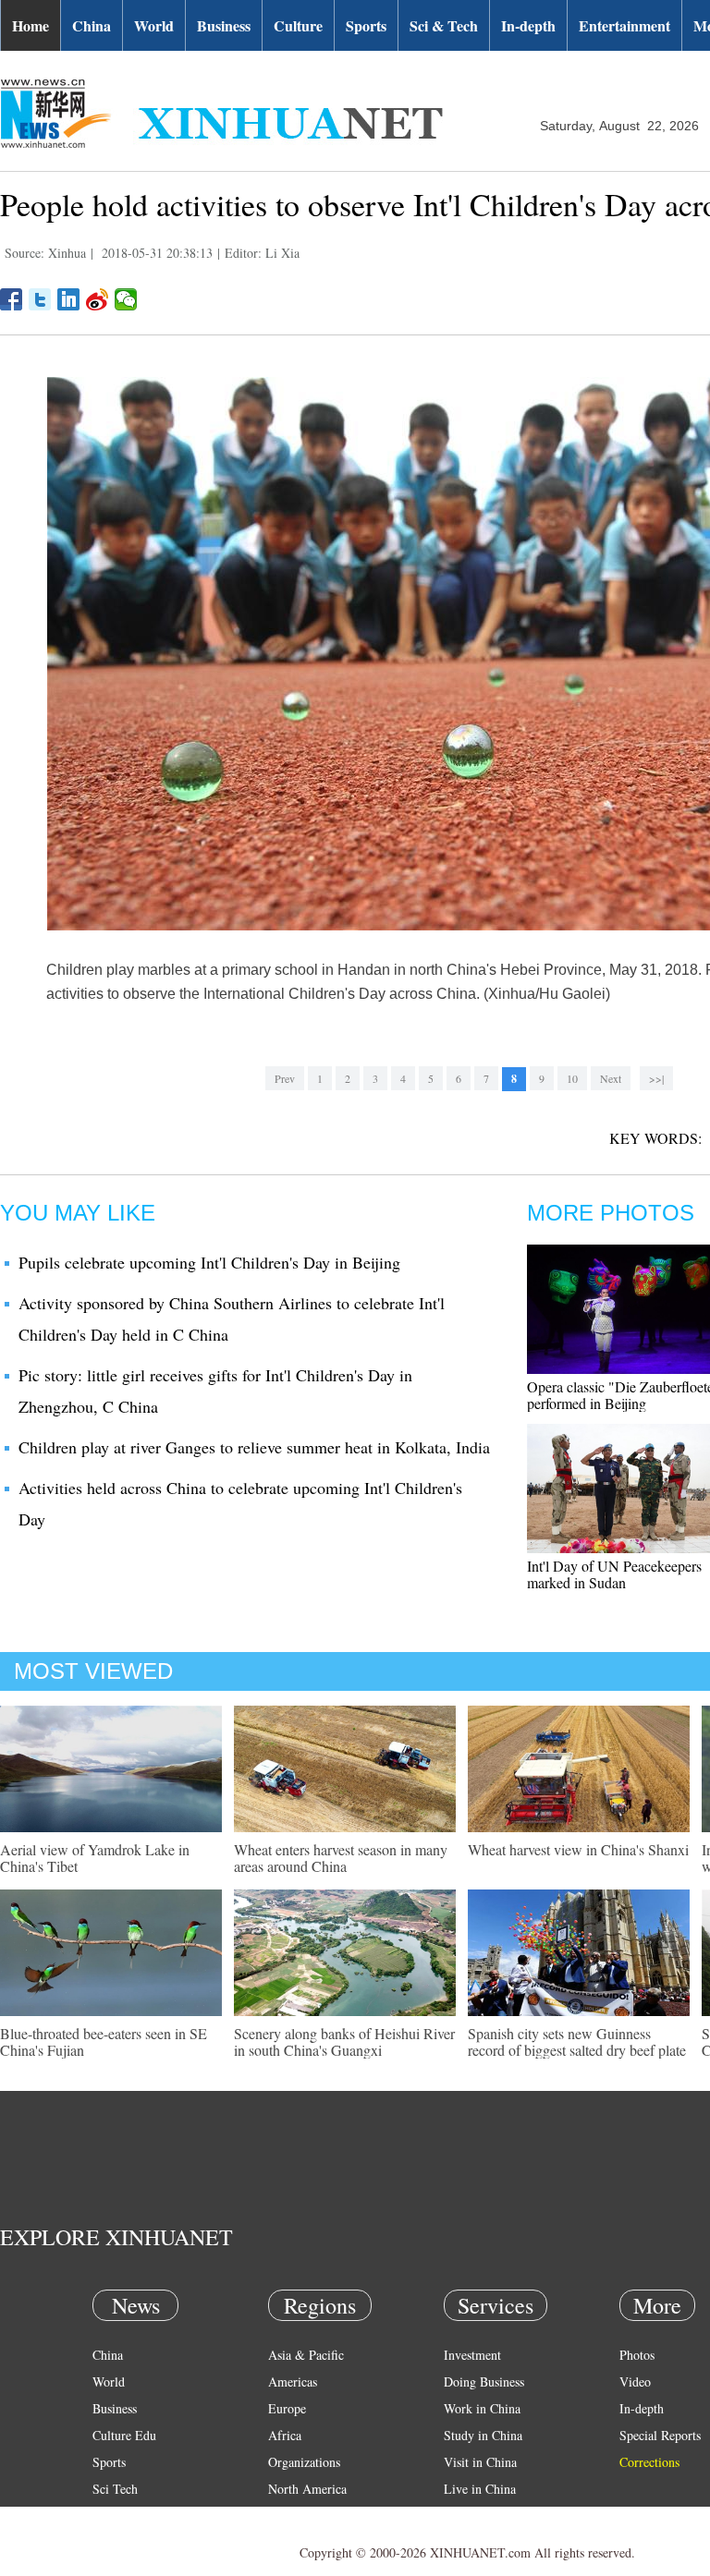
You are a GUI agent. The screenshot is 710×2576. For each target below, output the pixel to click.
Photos (637, 2355)
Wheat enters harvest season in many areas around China (341, 1858)
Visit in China (480, 2462)
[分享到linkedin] (69, 299)
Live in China (480, 2489)
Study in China (483, 2435)
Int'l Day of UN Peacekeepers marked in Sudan (614, 1574)
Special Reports (660, 2435)
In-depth (528, 25)
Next (611, 1078)
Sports (366, 25)
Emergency (473, 2515)
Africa (285, 2435)
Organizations (304, 2462)
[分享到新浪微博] (98, 299)
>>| (656, 1078)
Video (635, 2382)
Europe (287, 2408)
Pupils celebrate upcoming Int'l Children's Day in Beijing (209, 1262)
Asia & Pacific (306, 2355)
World (154, 25)
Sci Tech (115, 2489)
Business (224, 25)
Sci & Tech (444, 25)
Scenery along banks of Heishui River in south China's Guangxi (344, 2041)
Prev (285, 1078)
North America (307, 2489)
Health (110, 2515)
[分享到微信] (126, 299)
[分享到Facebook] (12, 299)
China (92, 25)
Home (31, 25)
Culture (298, 25)
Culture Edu (124, 2435)
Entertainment (624, 25)
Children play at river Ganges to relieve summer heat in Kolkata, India (254, 1447)
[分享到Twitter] (40, 299)
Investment (472, 2355)
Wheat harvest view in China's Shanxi (578, 1849)
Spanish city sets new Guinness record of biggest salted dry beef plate (577, 2041)
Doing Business (484, 2382)
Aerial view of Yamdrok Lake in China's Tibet (95, 1858)
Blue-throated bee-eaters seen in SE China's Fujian (104, 2041)
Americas (293, 2382)
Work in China (482, 2408)
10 (572, 1078)
